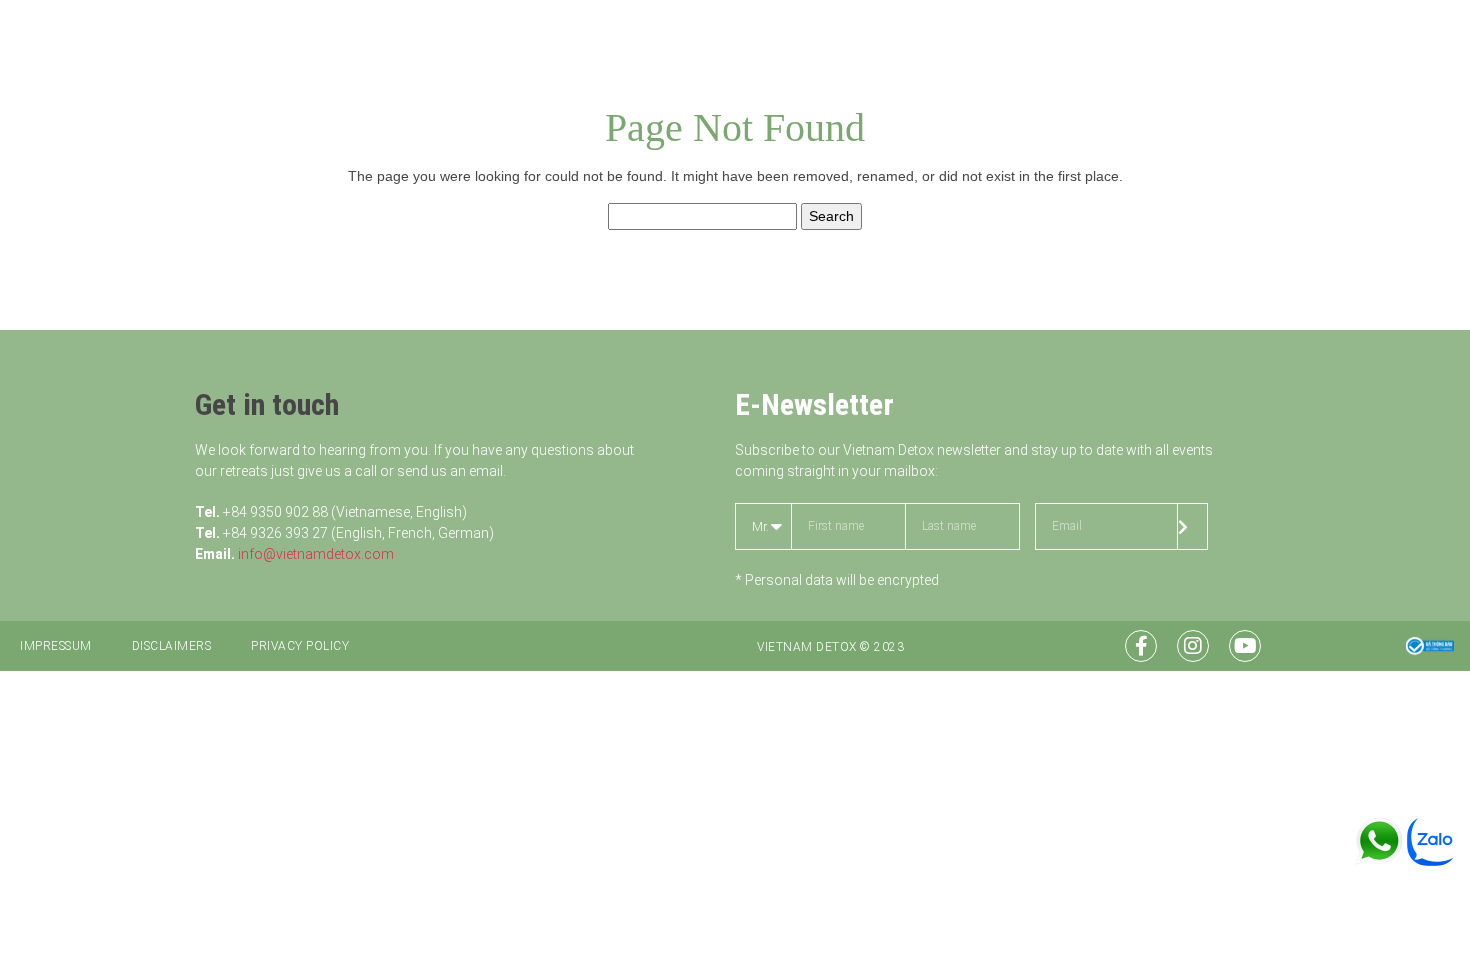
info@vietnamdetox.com (316, 554)
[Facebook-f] (1141, 646)
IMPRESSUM (56, 646)
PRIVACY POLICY (300, 646)
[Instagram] (1193, 646)
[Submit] (1193, 526)
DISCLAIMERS (172, 646)
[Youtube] (1245, 646)
